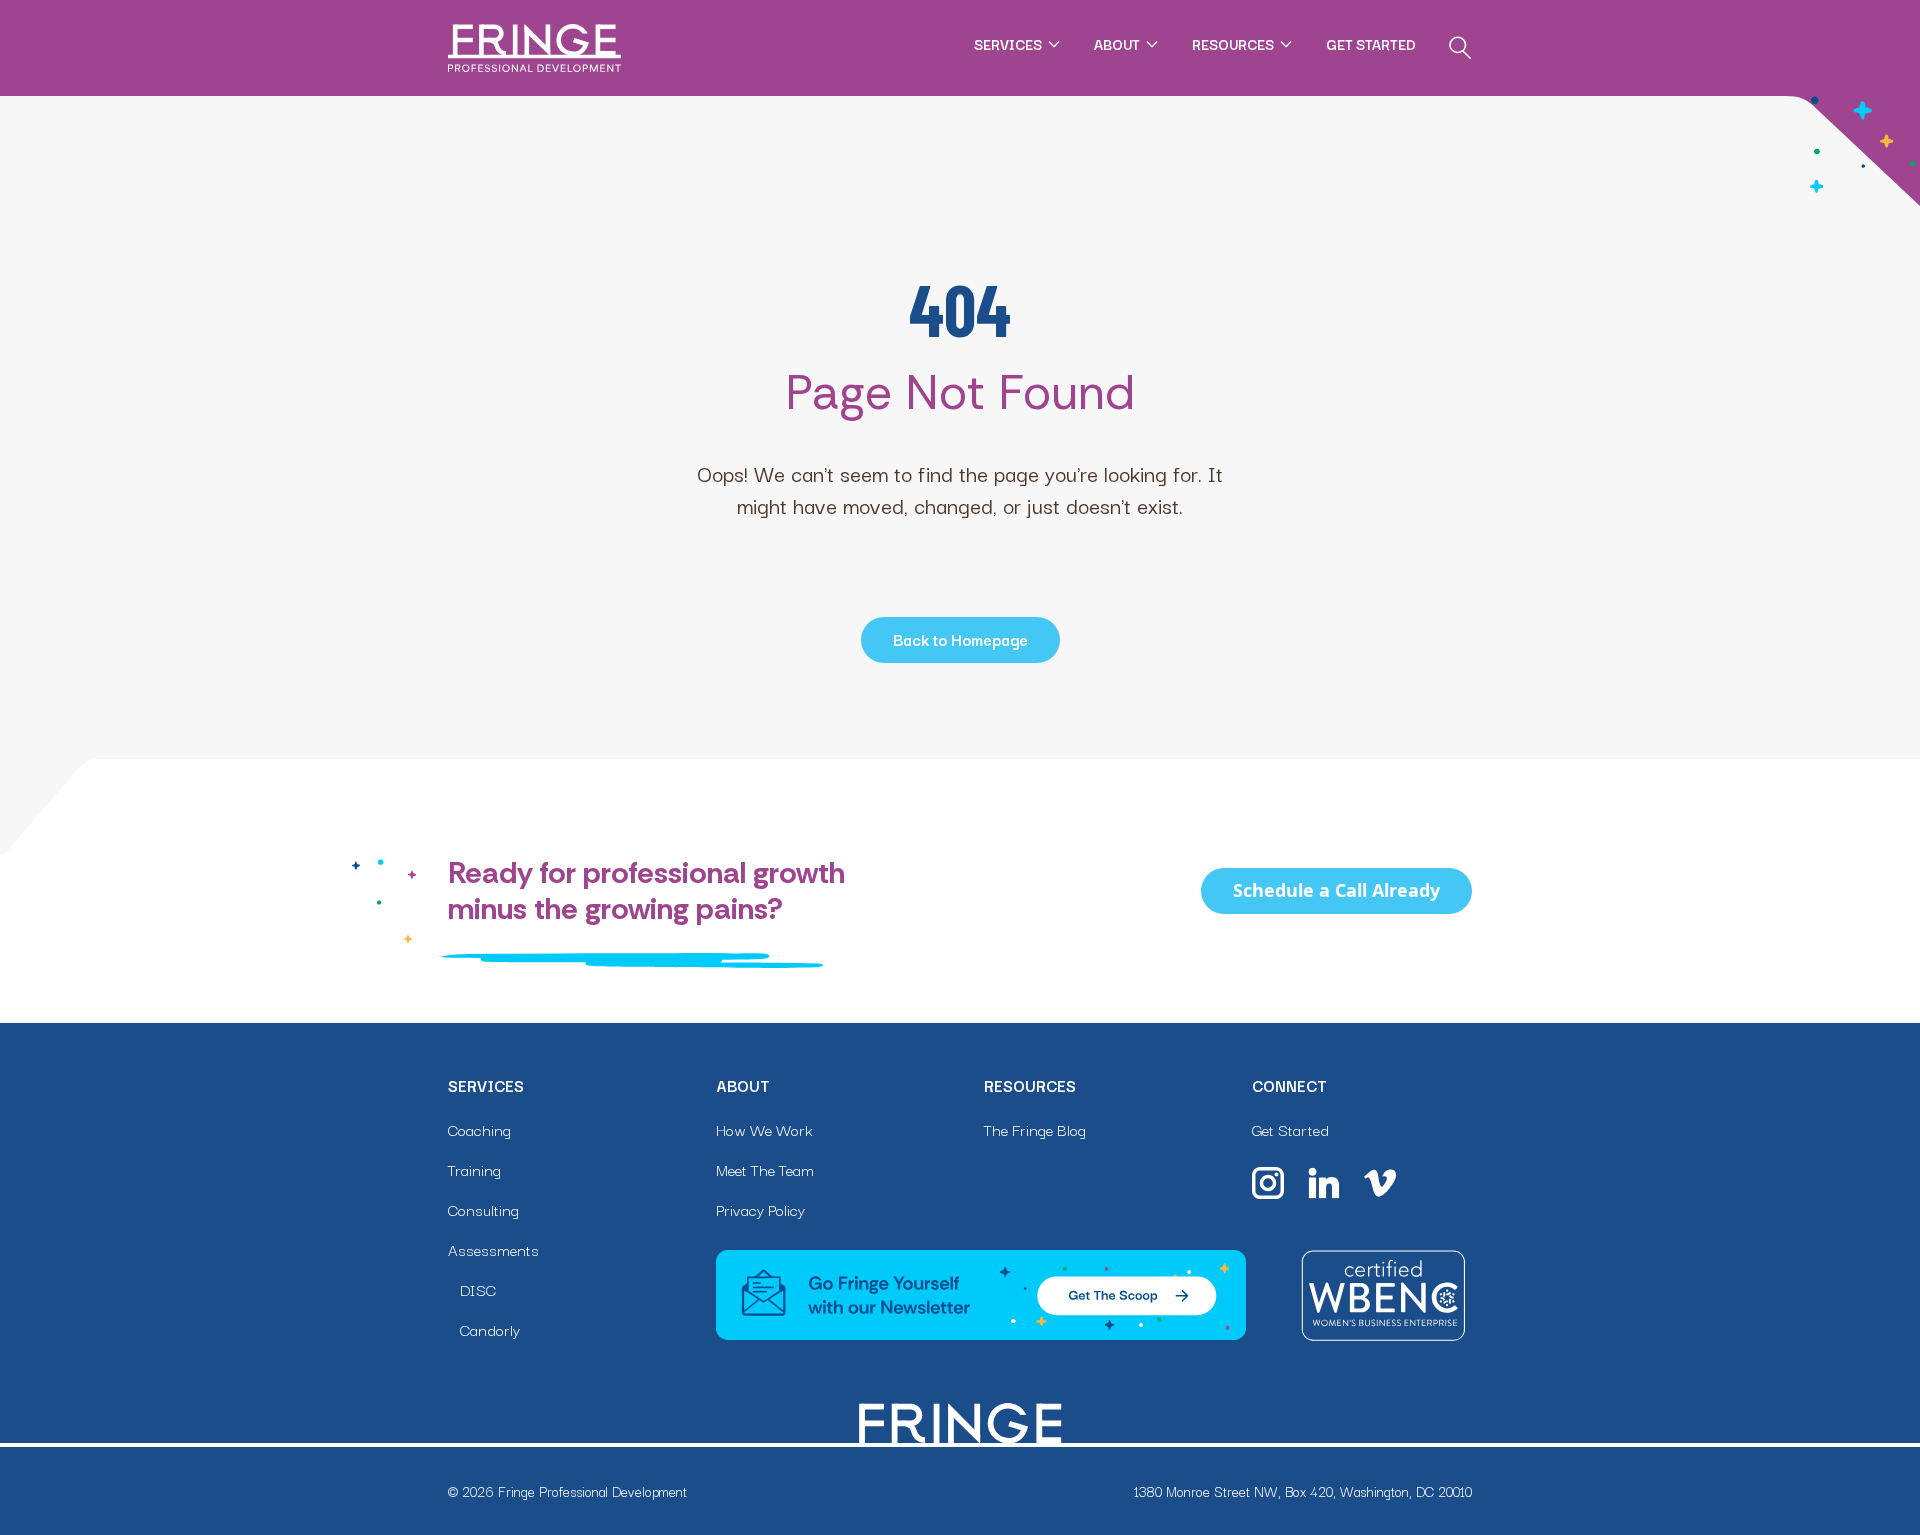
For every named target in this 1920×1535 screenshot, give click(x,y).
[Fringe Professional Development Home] (534, 48)
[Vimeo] (1380, 1183)
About (1117, 44)
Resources (1233, 44)
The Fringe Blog (1035, 1129)
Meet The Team (765, 1169)
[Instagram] (1268, 1183)
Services (1008, 44)
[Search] (1460, 48)
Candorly (490, 1329)
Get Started (1371, 44)
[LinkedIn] (1324, 1183)
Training (474, 1169)
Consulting (483, 1209)
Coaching (479, 1129)
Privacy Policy (760, 1209)
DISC (478, 1289)
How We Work (764, 1129)
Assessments (493, 1249)
